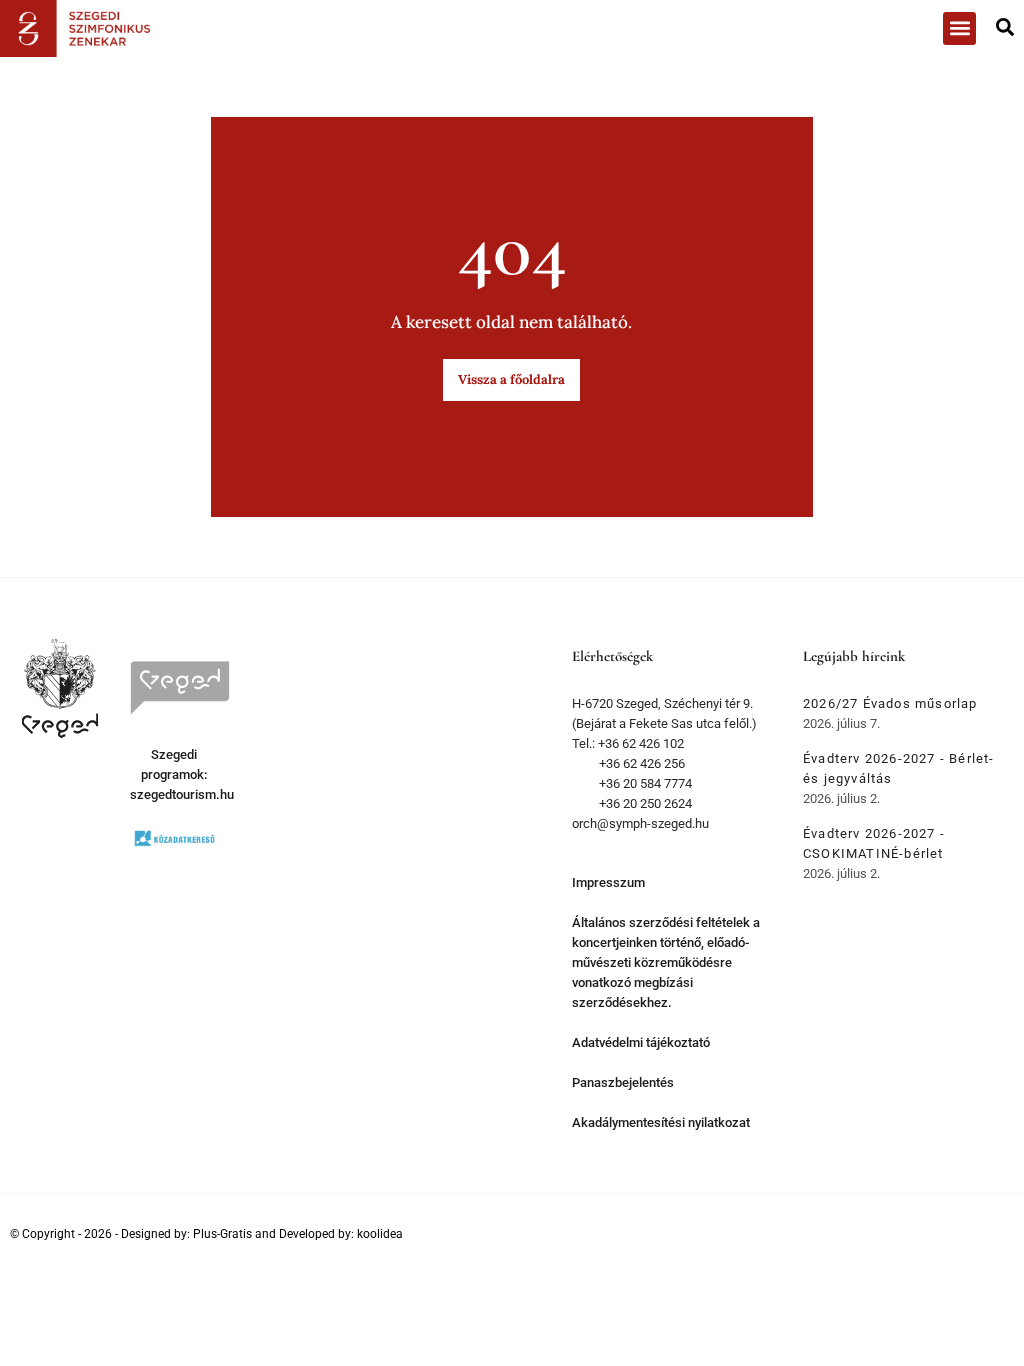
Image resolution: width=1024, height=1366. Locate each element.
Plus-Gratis (222, 1234)
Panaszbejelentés (623, 1082)
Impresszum (608, 882)
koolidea (380, 1234)
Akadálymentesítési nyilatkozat (661, 1122)
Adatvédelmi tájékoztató (641, 1042)
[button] (959, 28)
